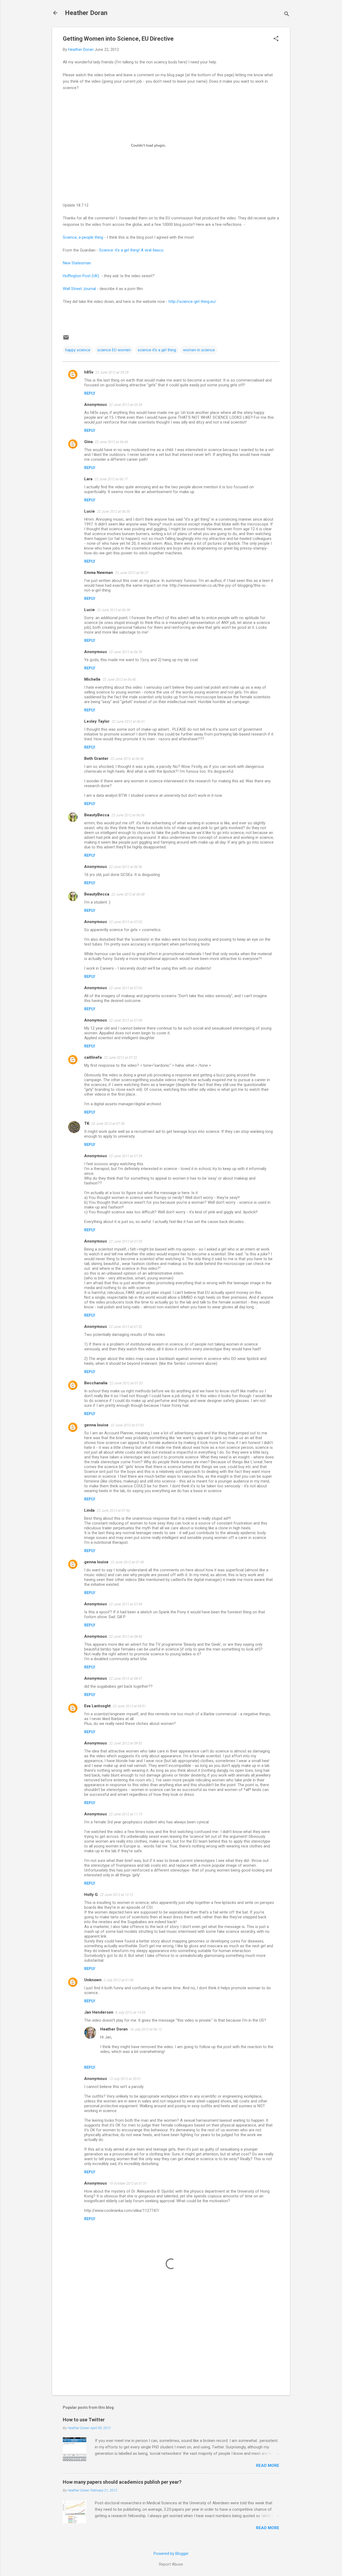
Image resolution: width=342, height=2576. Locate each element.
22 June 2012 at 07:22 (121, 1058)
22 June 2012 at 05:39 (126, 405)
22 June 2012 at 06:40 (119, 679)
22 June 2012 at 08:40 (126, 1636)
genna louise (96, 1425)
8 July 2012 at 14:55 (130, 2012)
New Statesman (77, 263)
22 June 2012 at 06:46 (127, 759)
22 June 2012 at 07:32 (126, 1327)
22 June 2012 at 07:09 (126, 1020)
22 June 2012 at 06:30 (114, 511)
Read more (268, 2466)
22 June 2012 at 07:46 (113, 1510)
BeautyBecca (97, 815)
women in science (199, 350)
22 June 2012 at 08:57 (126, 1678)
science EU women (114, 350)
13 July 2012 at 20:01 (125, 2079)
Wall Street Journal (79, 289)
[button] (276, 39)
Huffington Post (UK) (81, 276)
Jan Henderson (99, 2012)
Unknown (93, 1980)
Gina (88, 442)
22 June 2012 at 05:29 (112, 372)
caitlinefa (93, 1057)
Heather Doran (86, 13)
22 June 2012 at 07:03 (126, 988)
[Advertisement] (171, 2345)
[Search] (287, 15)
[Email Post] (66, 339)
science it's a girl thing (157, 350)
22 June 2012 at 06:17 (111, 479)
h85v (89, 372)
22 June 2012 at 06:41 (128, 721)
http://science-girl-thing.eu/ (192, 302)
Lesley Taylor (97, 721)
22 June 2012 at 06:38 (114, 610)
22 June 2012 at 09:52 (126, 1743)
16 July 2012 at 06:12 (146, 2029)
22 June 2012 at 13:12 (116, 1895)
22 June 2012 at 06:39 (126, 652)
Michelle (92, 679)
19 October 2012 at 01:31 (128, 2183)
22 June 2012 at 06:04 (111, 442)
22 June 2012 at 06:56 (128, 815)
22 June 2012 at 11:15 (126, 1814)
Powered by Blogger (171, 2554)
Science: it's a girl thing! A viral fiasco (131, 250)
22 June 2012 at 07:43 (127, 1425)
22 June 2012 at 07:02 (126, 922)
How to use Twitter (84, 2420)
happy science (78, 350)
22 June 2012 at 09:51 (129, 1706)
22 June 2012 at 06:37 (132, 573)
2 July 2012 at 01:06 (119, 1980)
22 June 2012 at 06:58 (128, 894)
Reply (90, 393)
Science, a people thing (83, 237)
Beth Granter (96, 759)
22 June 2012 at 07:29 (126, 1156)
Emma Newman (99, 573)
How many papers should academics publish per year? (122, 2482)
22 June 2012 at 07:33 (126, 1383)
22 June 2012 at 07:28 (108, 1124)
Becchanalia (96, 1383)
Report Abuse (171, 2564)
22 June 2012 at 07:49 (127, 1562)
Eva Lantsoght (97, 1706)
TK (87, 1123)
